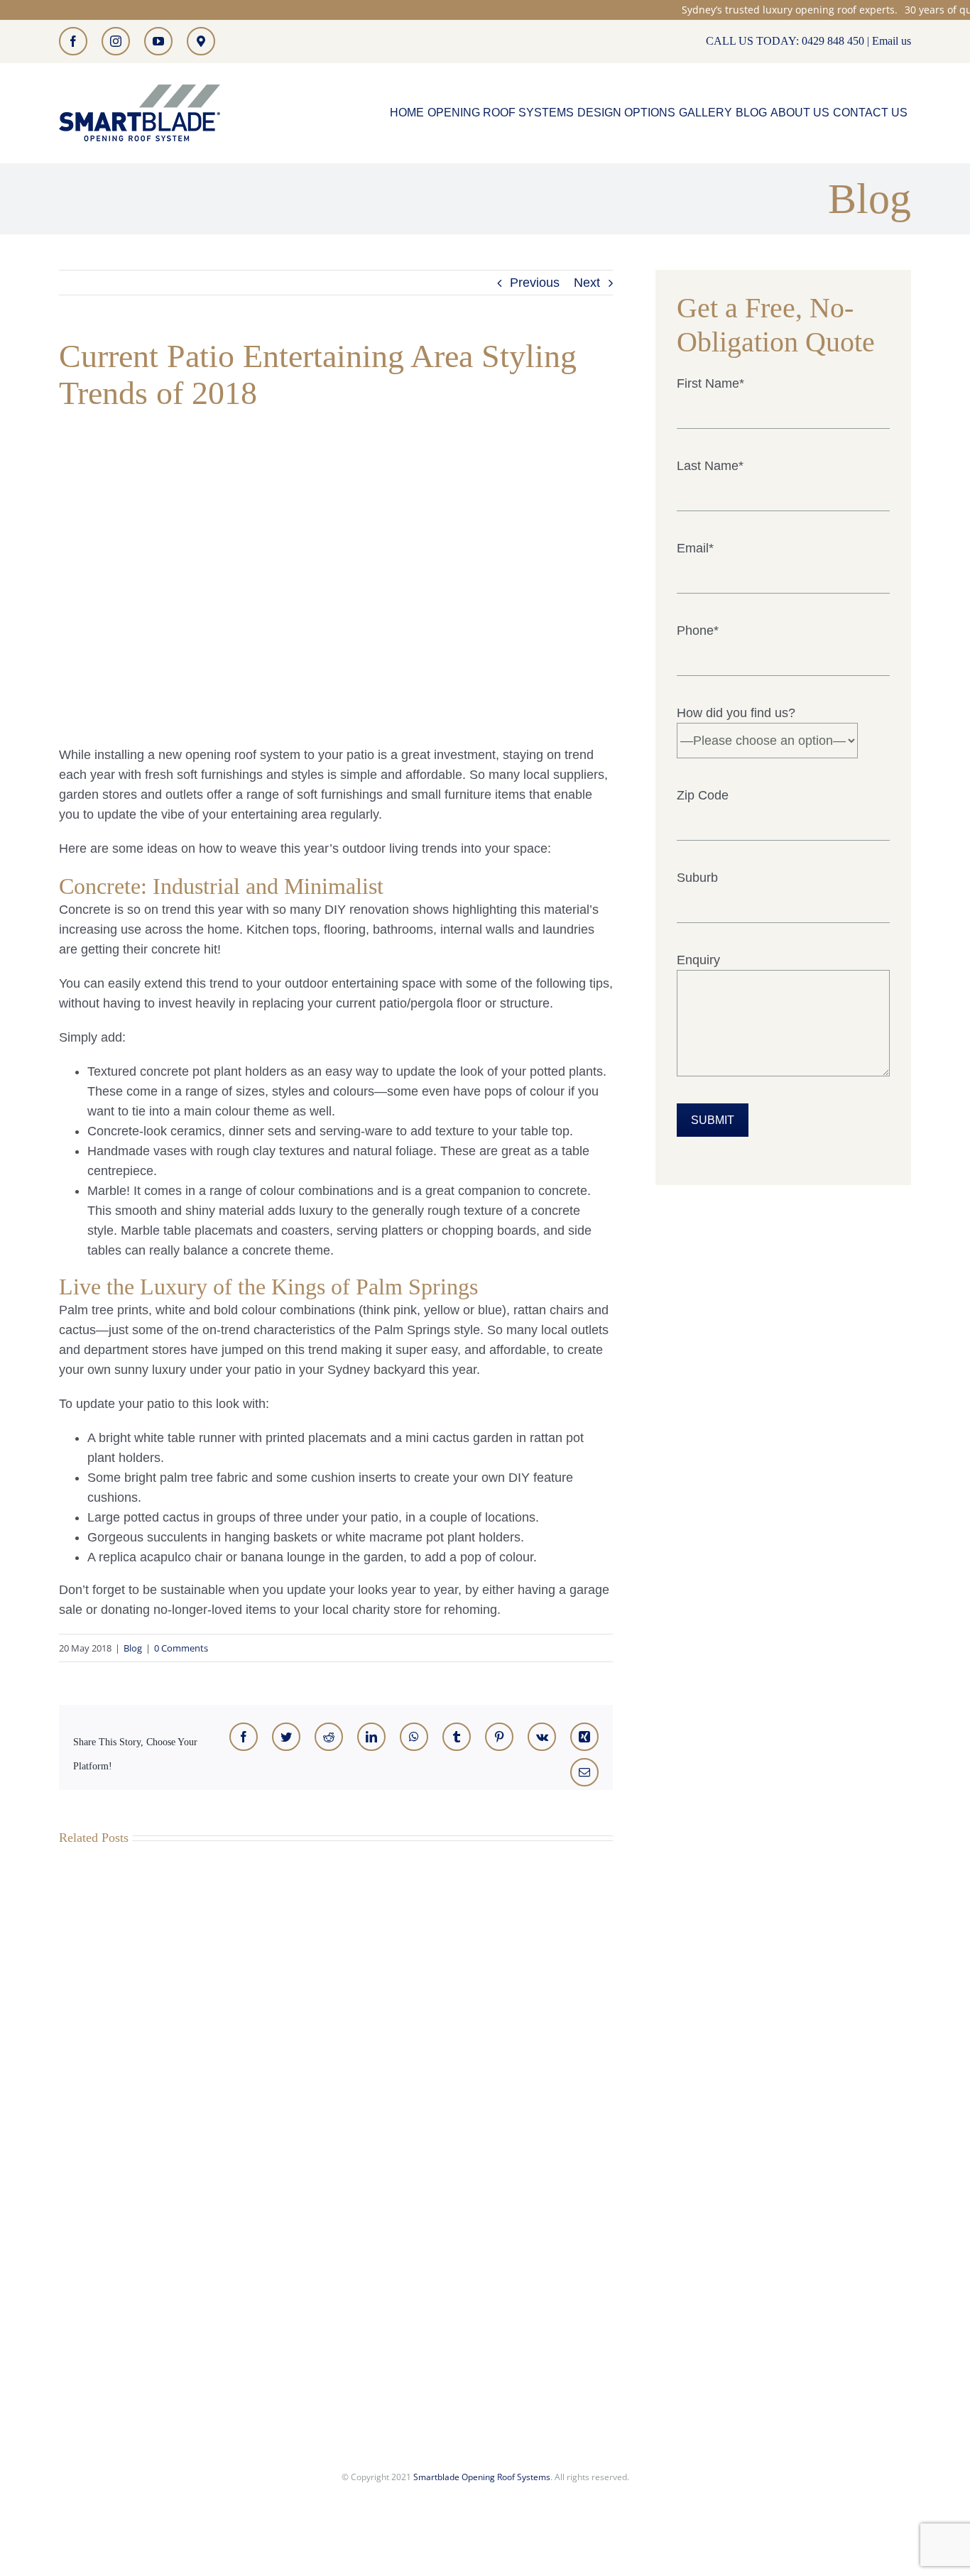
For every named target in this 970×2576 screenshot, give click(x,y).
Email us (892, 41)
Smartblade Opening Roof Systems (482, 2477)
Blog (133, 1648)
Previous (535, 283)
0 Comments (181, 1648)
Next (587, 283)
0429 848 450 (833, 41)
